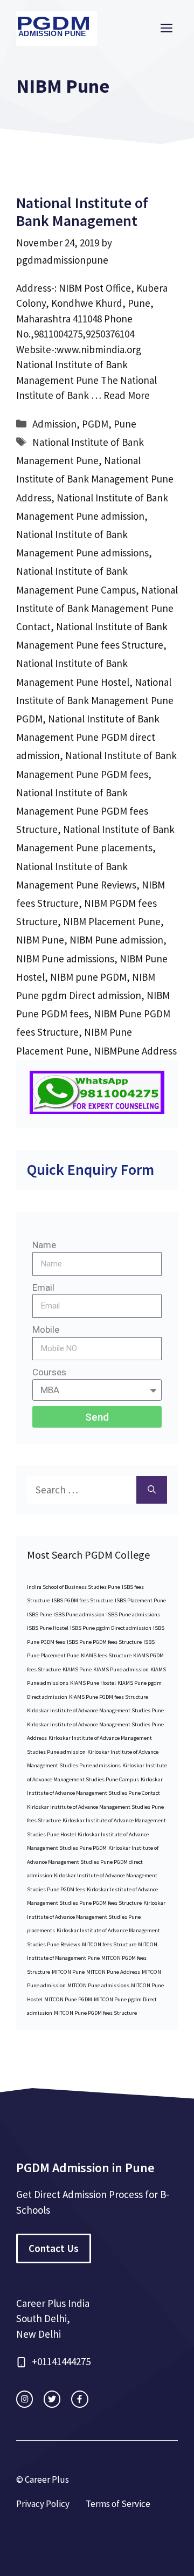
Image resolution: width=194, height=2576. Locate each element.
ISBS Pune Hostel (48, 1628)
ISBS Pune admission (79, 1614)
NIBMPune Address (135, 1051)
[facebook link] (79, 2399)
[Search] (152, 1490)
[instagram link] (25, 2399)
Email (43, 1287)
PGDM (95, 424)
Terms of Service (118, 2504)
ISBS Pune (39, 1614)
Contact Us (54, 2248)
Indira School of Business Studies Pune (74, 1587)
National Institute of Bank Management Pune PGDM (95, 700)
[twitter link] (52, 2399)
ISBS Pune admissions (133, 1614)
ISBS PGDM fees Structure (82, 1600)
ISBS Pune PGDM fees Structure (104, 1642)
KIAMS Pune (77, 1669)
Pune (125, 424)
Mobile (46, 1330)
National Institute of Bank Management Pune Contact (97, 608)
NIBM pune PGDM (88, 977)
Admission (54, 424)
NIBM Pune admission (116, 940)
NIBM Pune (40, 940)
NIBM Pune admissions (65, 959)
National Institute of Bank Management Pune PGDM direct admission (88, 737)
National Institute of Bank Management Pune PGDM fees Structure (82, 811)
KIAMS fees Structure (106, 1655)
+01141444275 (61, 2361)
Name (44, 1245)
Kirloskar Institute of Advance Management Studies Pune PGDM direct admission (93, 1862)
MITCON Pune (68, 1972)
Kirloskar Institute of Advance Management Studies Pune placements (96, 1917)
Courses (49, 1372)
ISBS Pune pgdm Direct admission (111, 1628)
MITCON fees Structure (109, 1944)
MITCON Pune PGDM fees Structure (95, 2013)
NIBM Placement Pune (112, 921)
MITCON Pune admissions (98, 1985)
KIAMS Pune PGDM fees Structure (109, 1697)
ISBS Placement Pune (140, 1600)
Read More (127, 395)
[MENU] (167, 29)
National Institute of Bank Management (82, 212)
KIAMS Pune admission (121, 1669)
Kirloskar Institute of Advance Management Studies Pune (95, 1710)
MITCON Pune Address (113, 1972)
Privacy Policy (43, 2504)
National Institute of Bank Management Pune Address (95, 479)
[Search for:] (82, 1490)
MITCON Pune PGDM (68, 1999)
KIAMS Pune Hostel (93, 1683)
